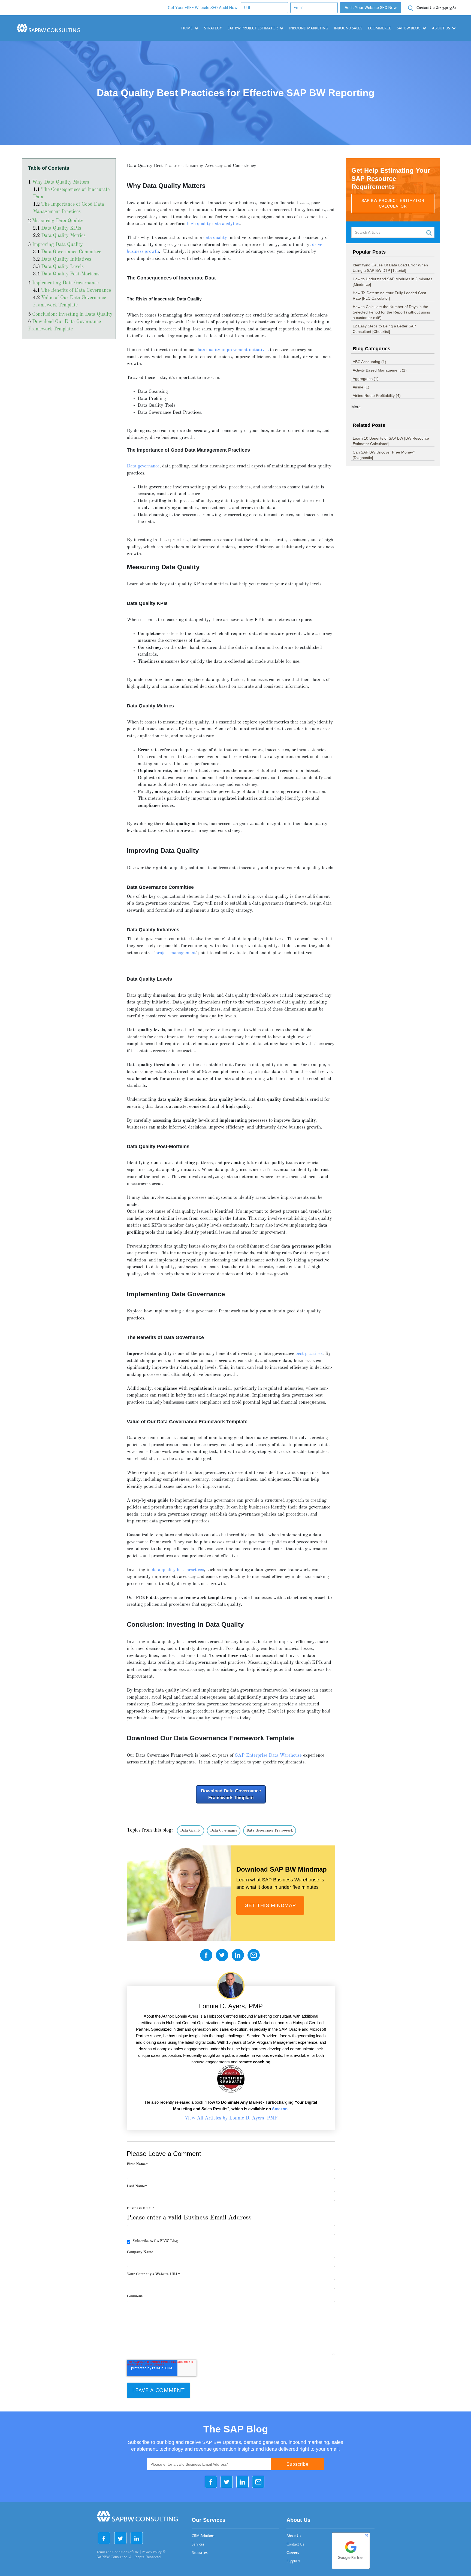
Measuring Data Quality (58, 221)
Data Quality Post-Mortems (70, 274)
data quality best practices (178, 1570)
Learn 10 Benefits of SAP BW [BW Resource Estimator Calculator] (391, 441)
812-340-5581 (436, 8)
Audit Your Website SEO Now (371, 8)
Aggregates (366, 379)
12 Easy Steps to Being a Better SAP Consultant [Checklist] (384, 329)
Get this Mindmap (270, 1905)
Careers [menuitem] (293, 2553)
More (356, 407)
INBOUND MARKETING (309, 28)
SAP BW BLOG (409, 28)
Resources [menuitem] (200, 2553)
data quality (215, 238)
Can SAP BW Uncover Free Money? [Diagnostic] (384, 455)
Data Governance (224, 1831)
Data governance (143, 466)
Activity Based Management (380, 370)
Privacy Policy (152, 2552)
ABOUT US (441, 28)
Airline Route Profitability (377, 396)
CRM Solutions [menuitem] (203, 2536)
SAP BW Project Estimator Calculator (393, 203)
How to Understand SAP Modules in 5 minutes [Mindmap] (392, 282)
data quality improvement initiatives (233, 350)
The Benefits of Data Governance (76, 291)
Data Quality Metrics (63, 236)
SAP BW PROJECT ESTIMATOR (253, 28)
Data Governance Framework (270, 1831)
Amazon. (280, 2109)
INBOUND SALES (348, 28)
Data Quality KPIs (61, 229)
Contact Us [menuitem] (295, 2544)
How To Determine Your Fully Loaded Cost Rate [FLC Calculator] (389, 296)
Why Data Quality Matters (61, 183)
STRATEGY (213, 28)
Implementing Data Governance (65, 283)
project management (176, 953)
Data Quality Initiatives (66, 260)
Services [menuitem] (198, 2544)
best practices (309, 1354)
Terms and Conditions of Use (118, 2552)
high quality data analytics (213, 224)
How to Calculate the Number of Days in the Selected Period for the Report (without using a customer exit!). (391, 312)
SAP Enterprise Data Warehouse (268, 1755)
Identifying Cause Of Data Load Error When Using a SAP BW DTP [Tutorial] (390, 268)
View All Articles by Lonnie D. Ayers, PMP (231, 2118)
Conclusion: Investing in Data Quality (72, 315)
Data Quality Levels (62, 267)
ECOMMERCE (380, 28)
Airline (361, 387)
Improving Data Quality (58, 245)
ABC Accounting (369, 362)
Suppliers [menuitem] (294, 2561)
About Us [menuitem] (294, 2536)
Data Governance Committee (71, 252)
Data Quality (191, 1831)
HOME (187, 28)
